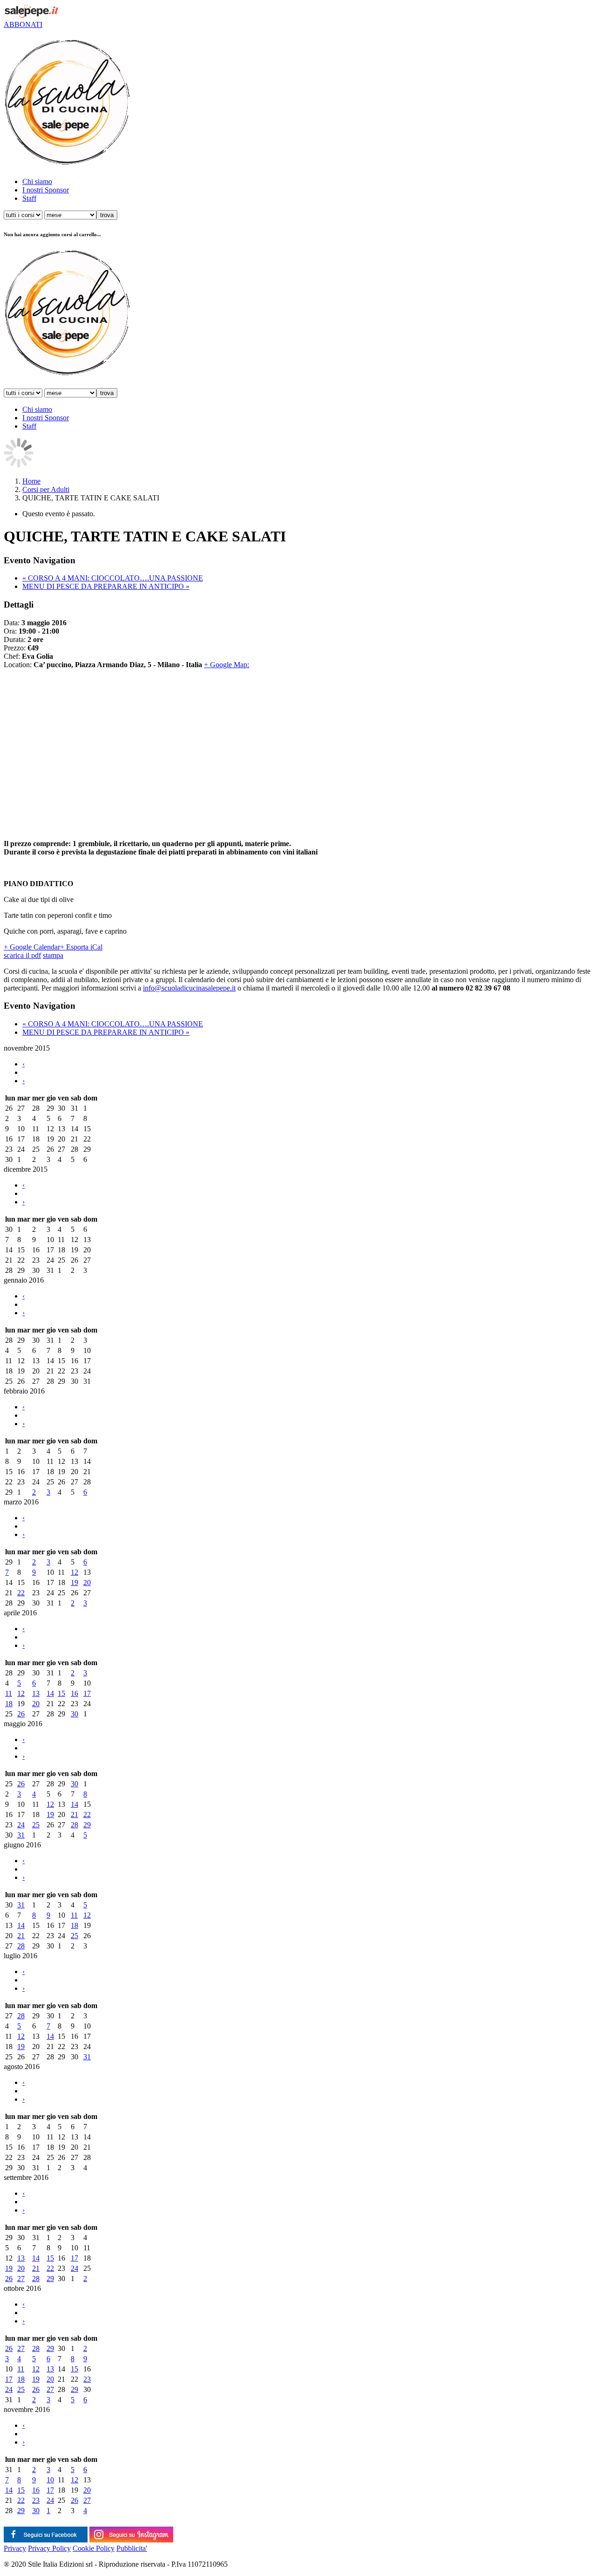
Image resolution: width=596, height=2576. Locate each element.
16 (74, 1693)
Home (31, 481)
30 (74, 1714)
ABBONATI (23, 24)
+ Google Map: (227, 665)
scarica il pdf (22, 955)
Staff (29, 198)
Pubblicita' (132, 2548)
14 (50, 1693)
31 (21, 1835)
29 (87, 1825)
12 (74, 1572)
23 (87, 2379)
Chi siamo (37, 181)
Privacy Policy (49, 2548)
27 (21, 2279)
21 (74, 1814)
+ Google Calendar (32, 947)
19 (74, 1582)
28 (74, 1825)
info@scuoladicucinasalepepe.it (189, 988)
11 (9, 1693)
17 (87, 1693)
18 (9, 1704)
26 (21, 1714)
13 (36, 1693)
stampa (53, 955)
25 (36, 1825)
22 (21, 1593)
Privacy (15, 2548)
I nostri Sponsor (46, 190)
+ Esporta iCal (81, 947)
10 (50, 2480)
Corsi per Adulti (46, 489)
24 (21, 1825)
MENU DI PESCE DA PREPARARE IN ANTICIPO (106, 586)
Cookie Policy (94, 2548)
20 (87, 1582)
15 (61, 1693)
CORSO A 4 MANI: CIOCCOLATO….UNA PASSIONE (113, 578)
